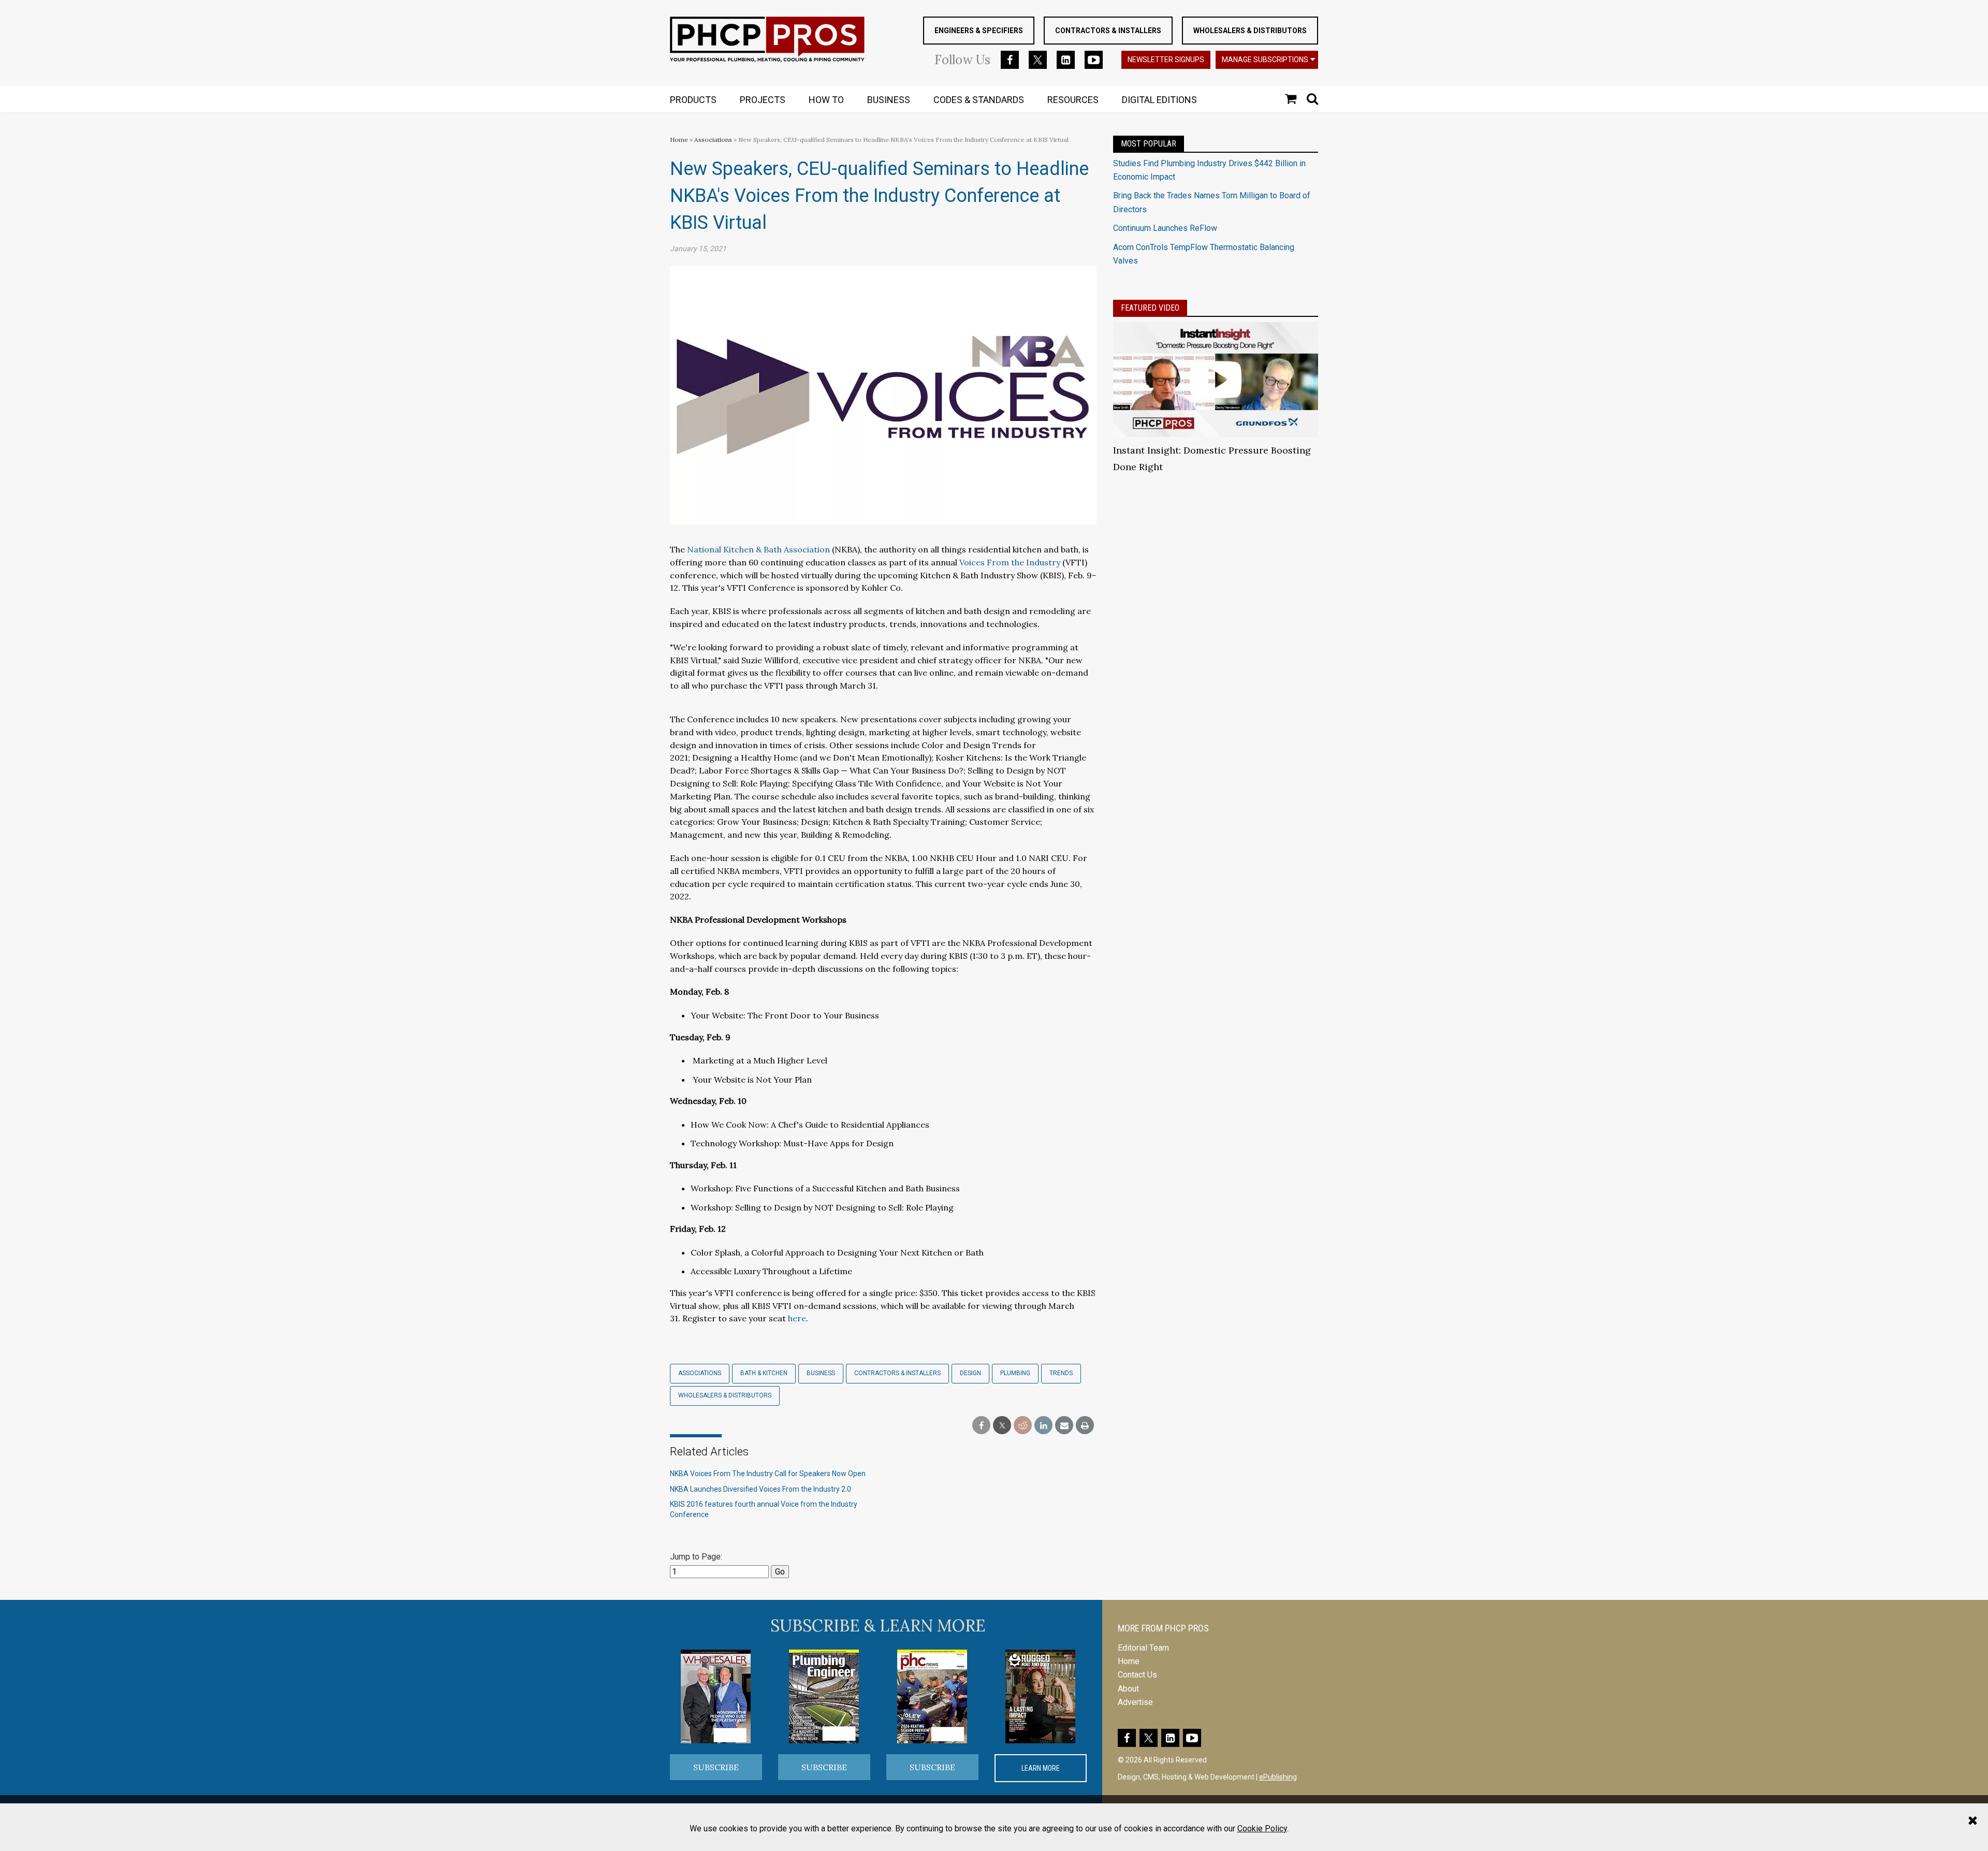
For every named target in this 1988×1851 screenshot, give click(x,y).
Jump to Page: (696, 1557)
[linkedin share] (1043, 1426)
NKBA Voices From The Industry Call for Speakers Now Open (768, 1474)
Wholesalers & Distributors (1250, 31)
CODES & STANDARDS (979, 100)
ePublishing (1278, 1777)
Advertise (1135, 1702)
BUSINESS (889, 100)
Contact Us (1137, 1675)
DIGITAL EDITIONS (1159, 100)
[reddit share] (1023, 1426)
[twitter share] (1002, 1426)
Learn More (1041, 1768)
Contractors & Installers (1108, 31)
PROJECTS (763, 100)
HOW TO (826, 100)
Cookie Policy (1262, 1828)
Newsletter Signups (1166, 60)
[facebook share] (981, 1426)
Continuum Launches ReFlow (1165, 228)
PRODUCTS (693, 100)
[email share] (1064, 1426)
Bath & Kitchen (764, 1373)
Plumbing (1015, 1373)
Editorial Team (1143, 1648)
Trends (1061, 1373)
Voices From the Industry (1010, 562)
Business (821, 1373)
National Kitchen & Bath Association (758, 549)
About (1128, 1689)
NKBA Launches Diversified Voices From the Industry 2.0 (761, 1489)
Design (970, 1373)
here (797, 1318)
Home (679, 140)
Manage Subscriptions (1265, 60)
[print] (1085, 1426)
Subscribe (716, 1767)
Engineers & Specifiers (979, 31)
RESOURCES (1073, 100)
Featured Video (1150, 308)
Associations (713, 140)
